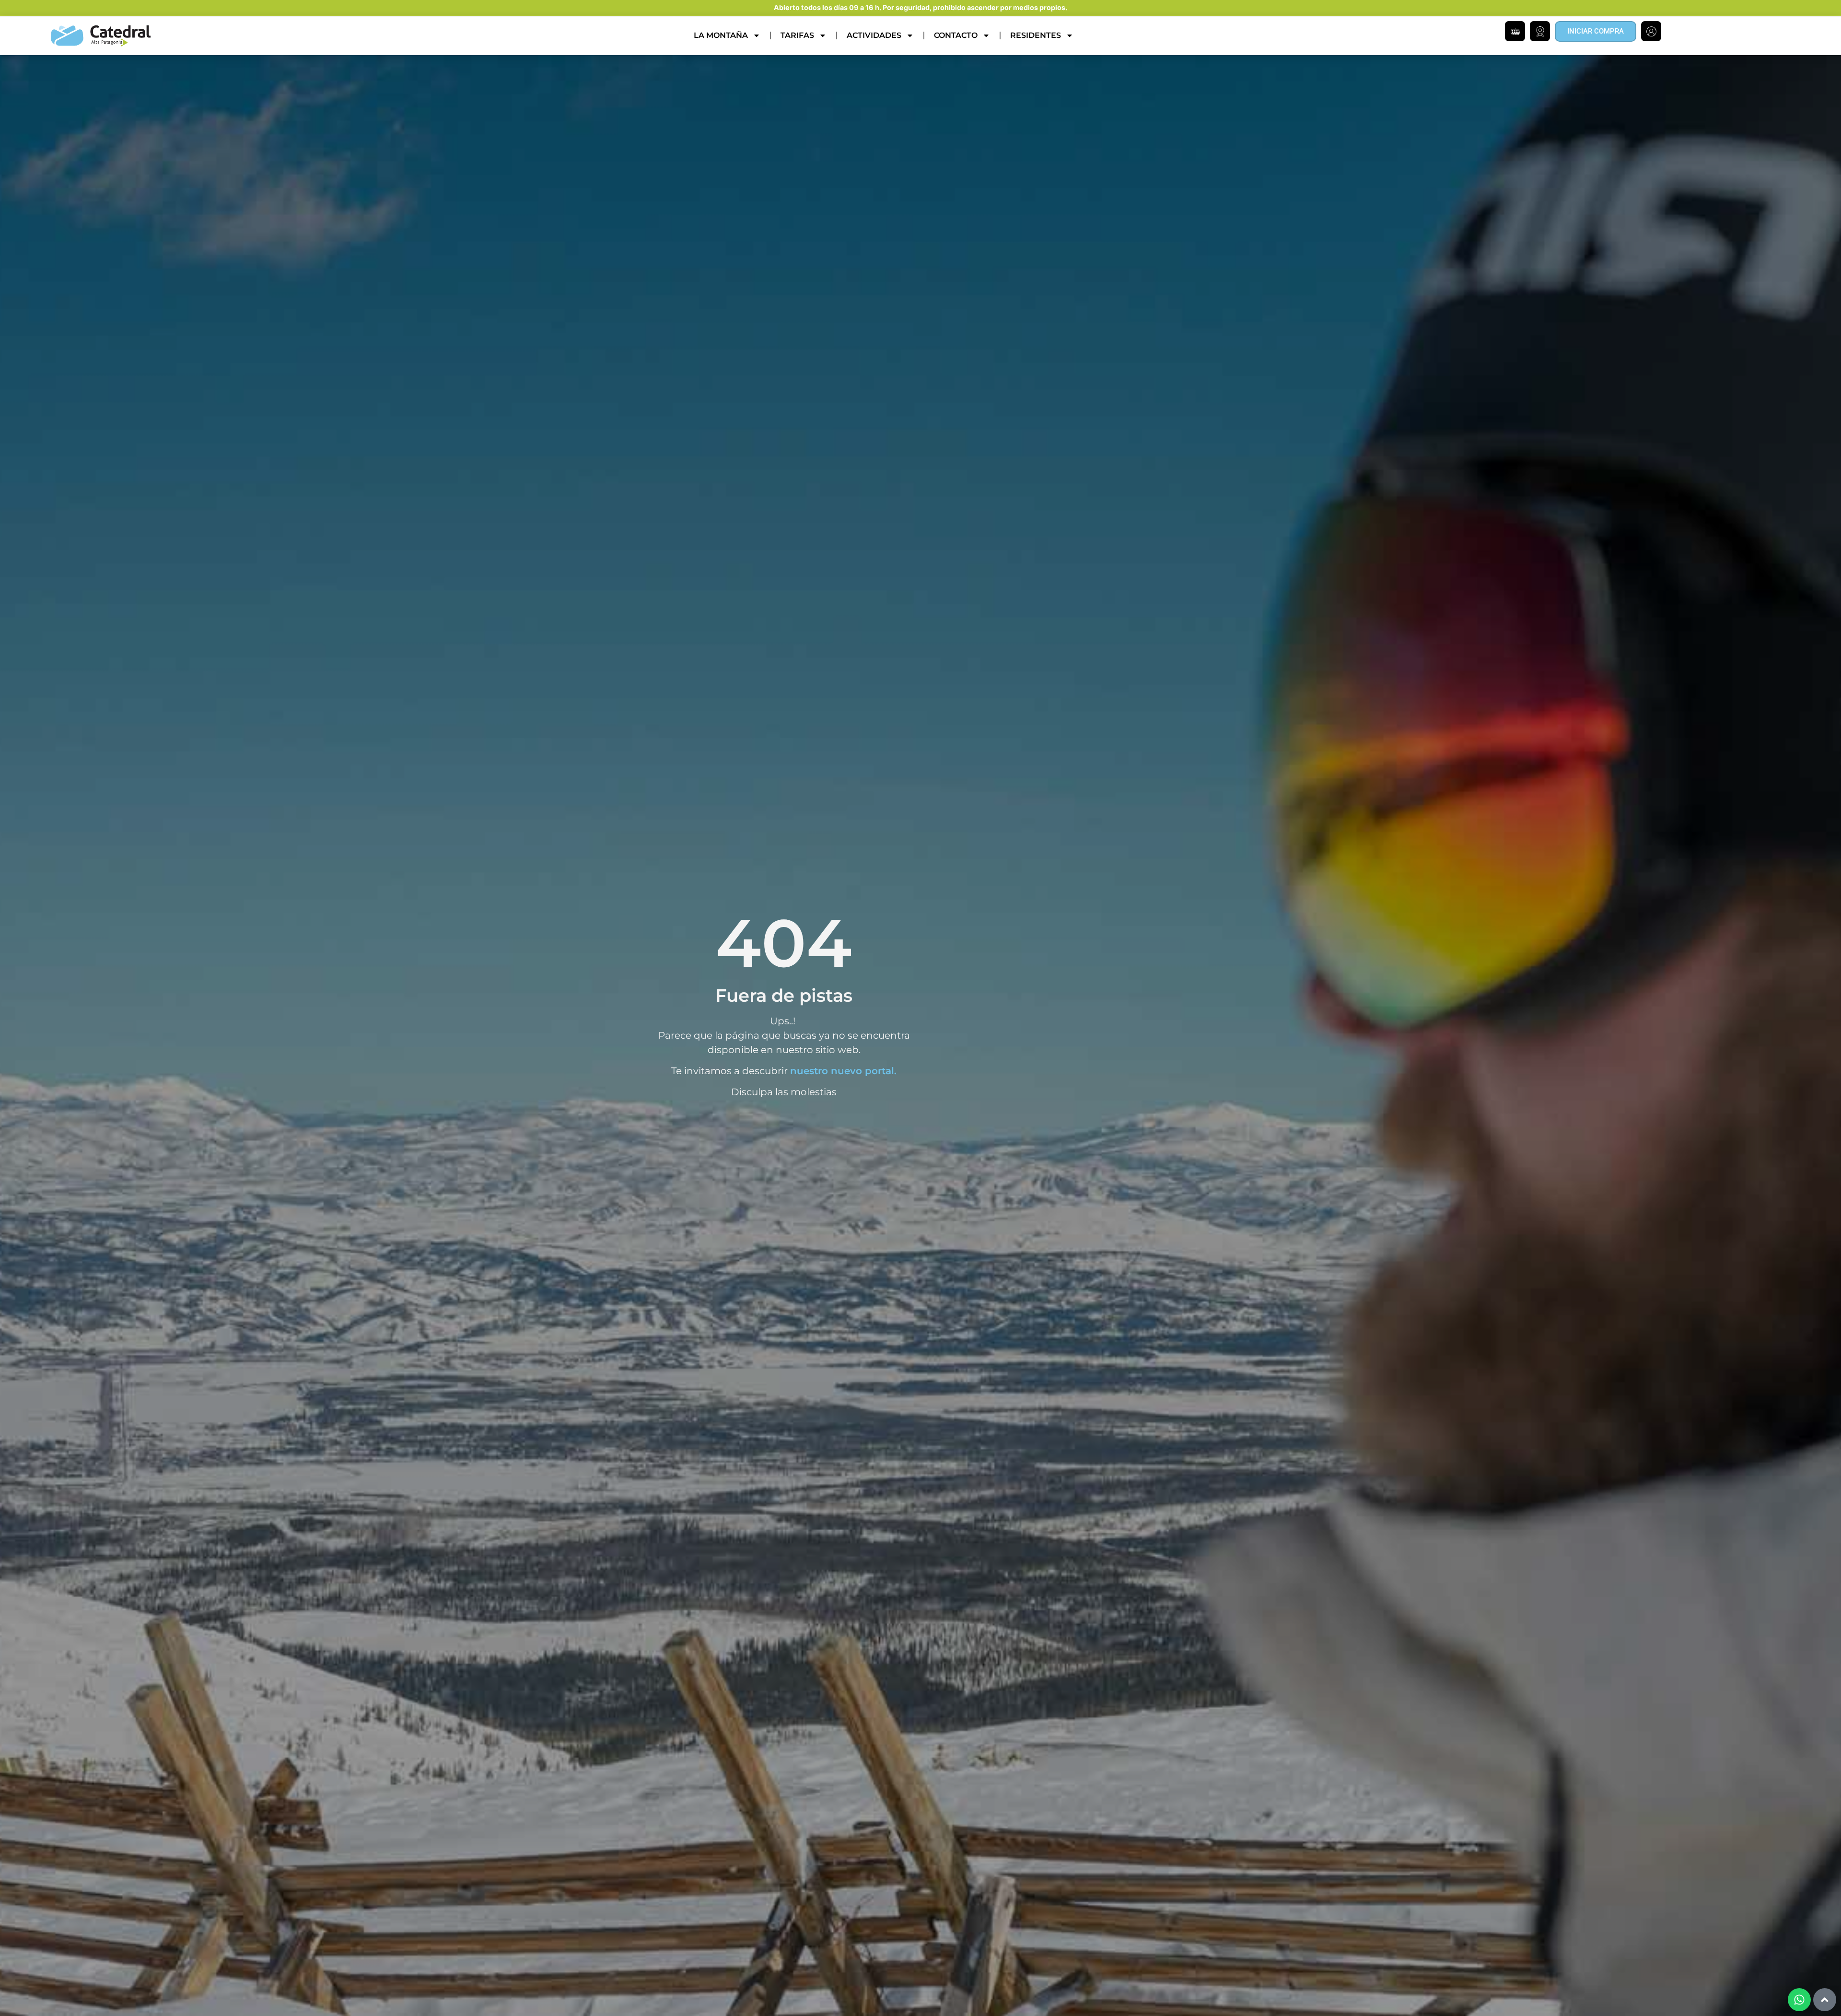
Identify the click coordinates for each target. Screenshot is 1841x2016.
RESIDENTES (1036, 35)
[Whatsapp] (1799, 2000)
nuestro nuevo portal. (843, 1071)
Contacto (956, 35)
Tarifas (797, 35)
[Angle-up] (1825, 2000)
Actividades (874, 35)
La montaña (721, 35)
